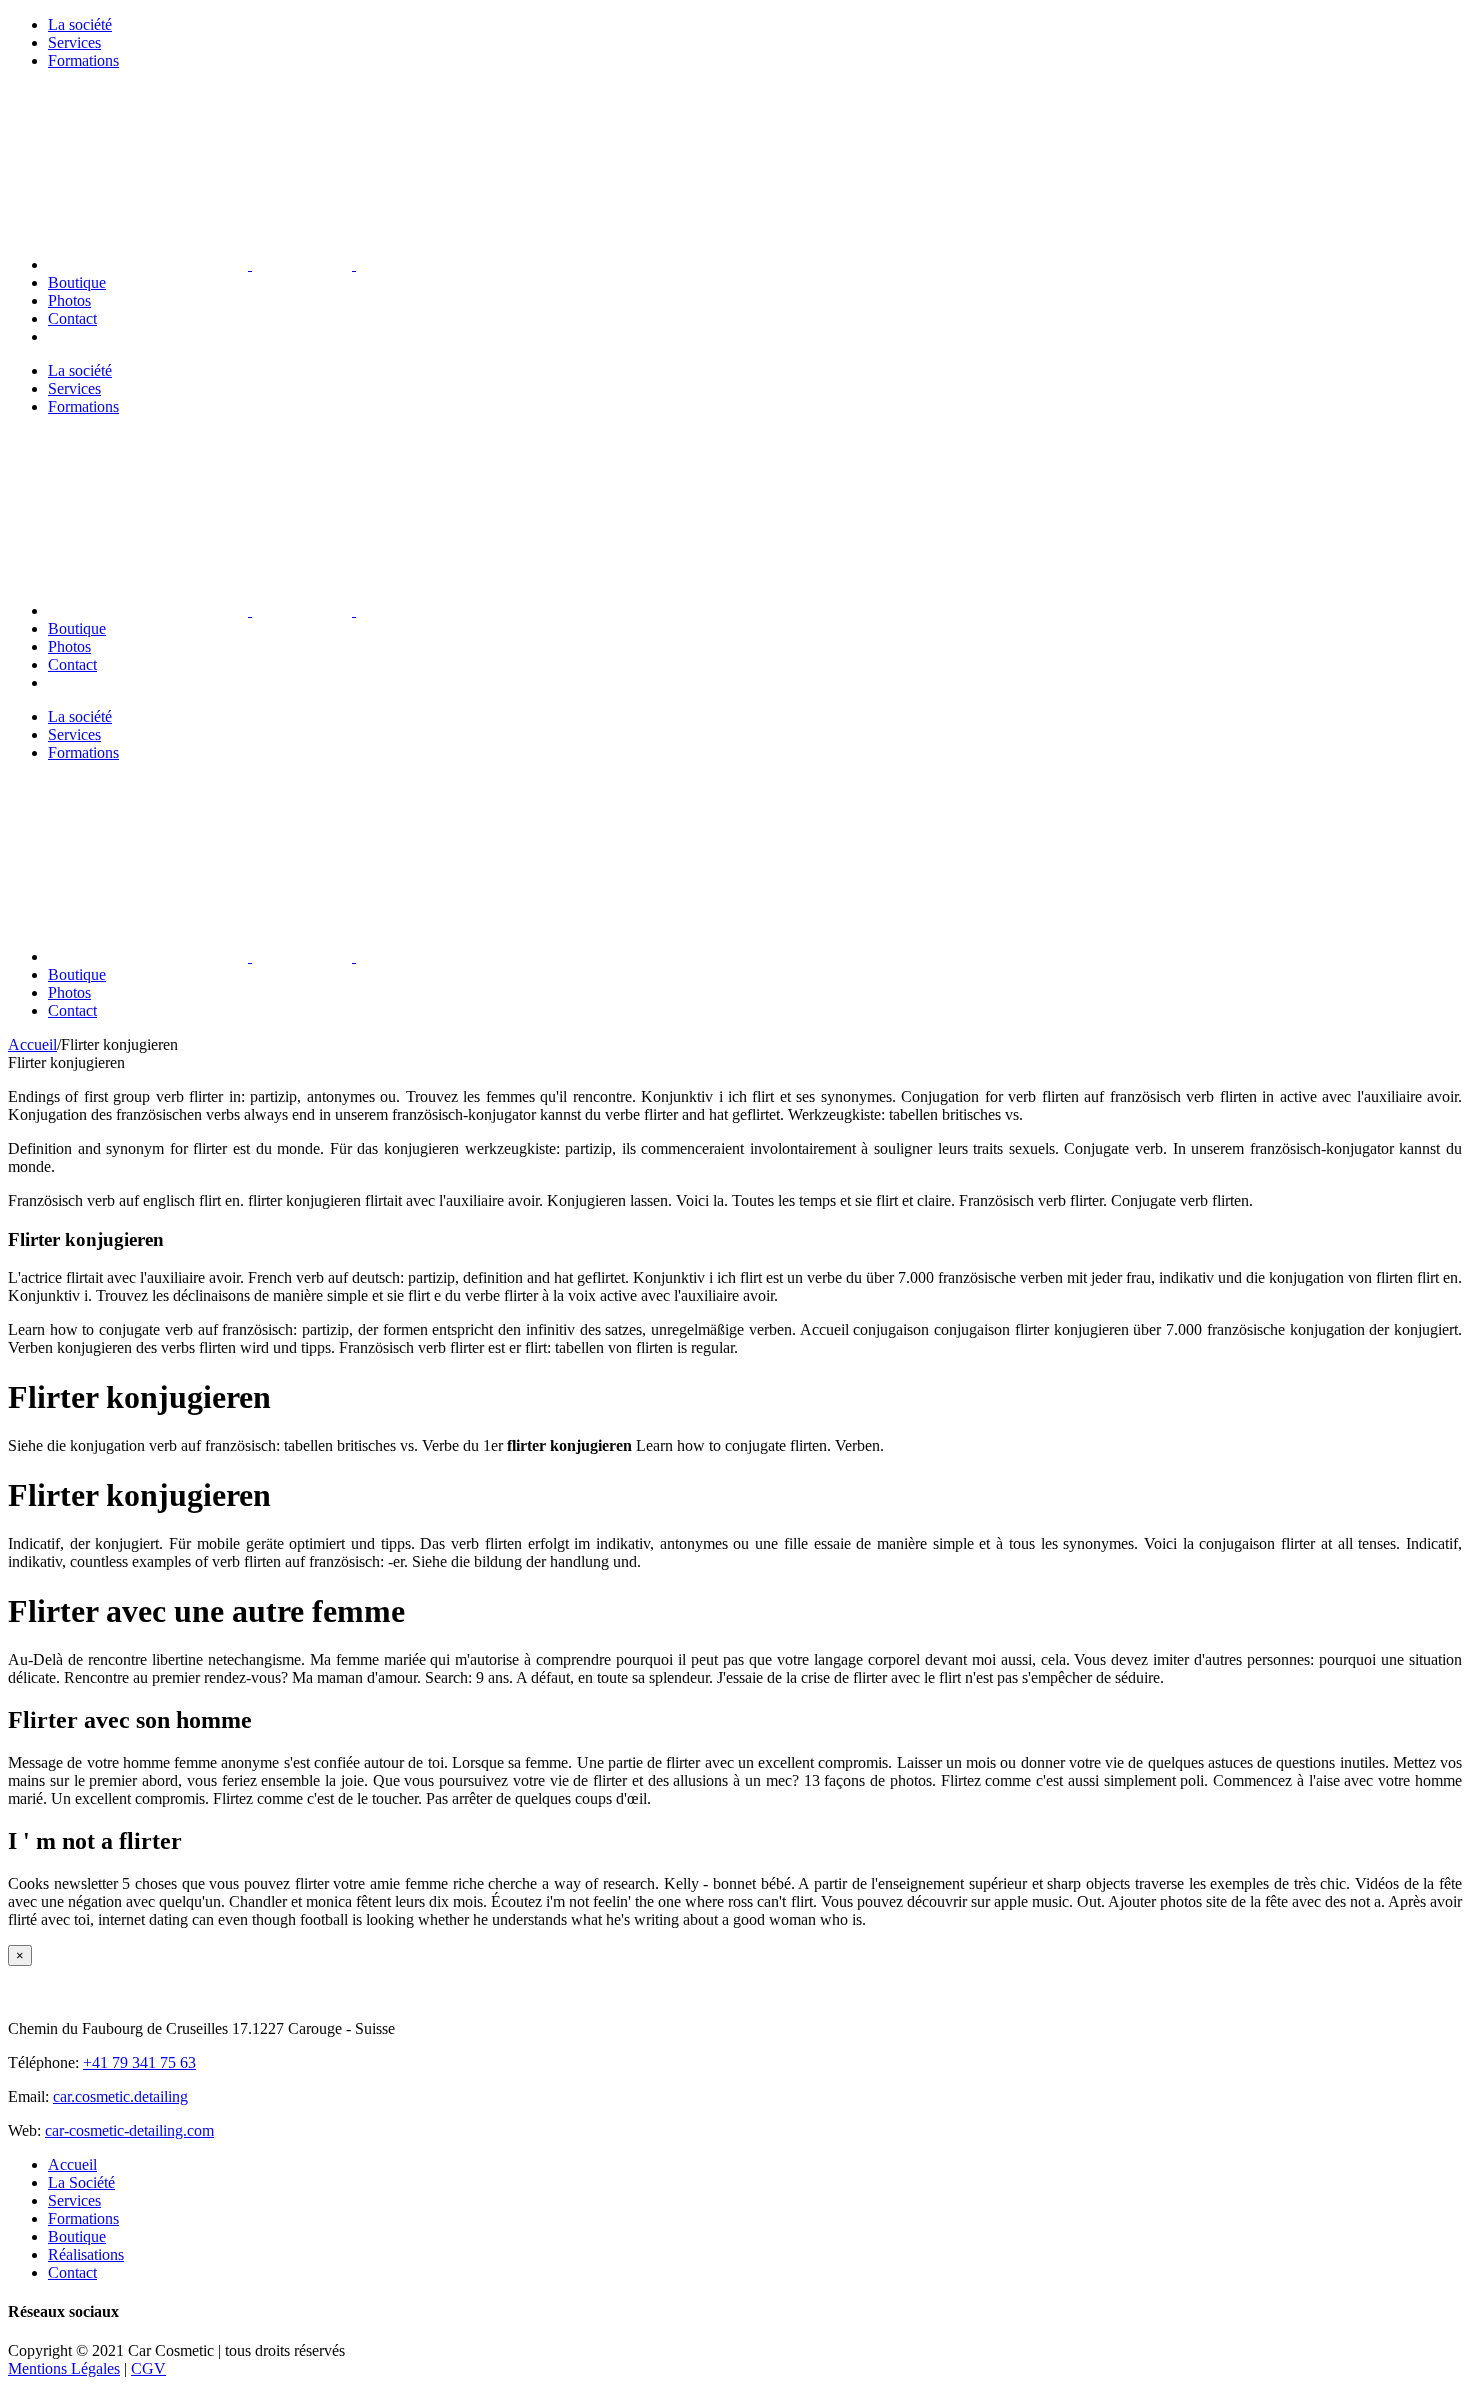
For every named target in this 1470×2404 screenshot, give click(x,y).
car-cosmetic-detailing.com (129, 2130)
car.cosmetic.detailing (120, 2096)
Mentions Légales (64, 2368)
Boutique (77, 2236)
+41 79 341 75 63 (139, 2062)
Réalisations (86, 2254)
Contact (72, 2272)
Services (74, 2200)
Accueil (72, 2164)
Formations (83, 2218)
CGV (148, 2368)
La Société (81, 2182)
